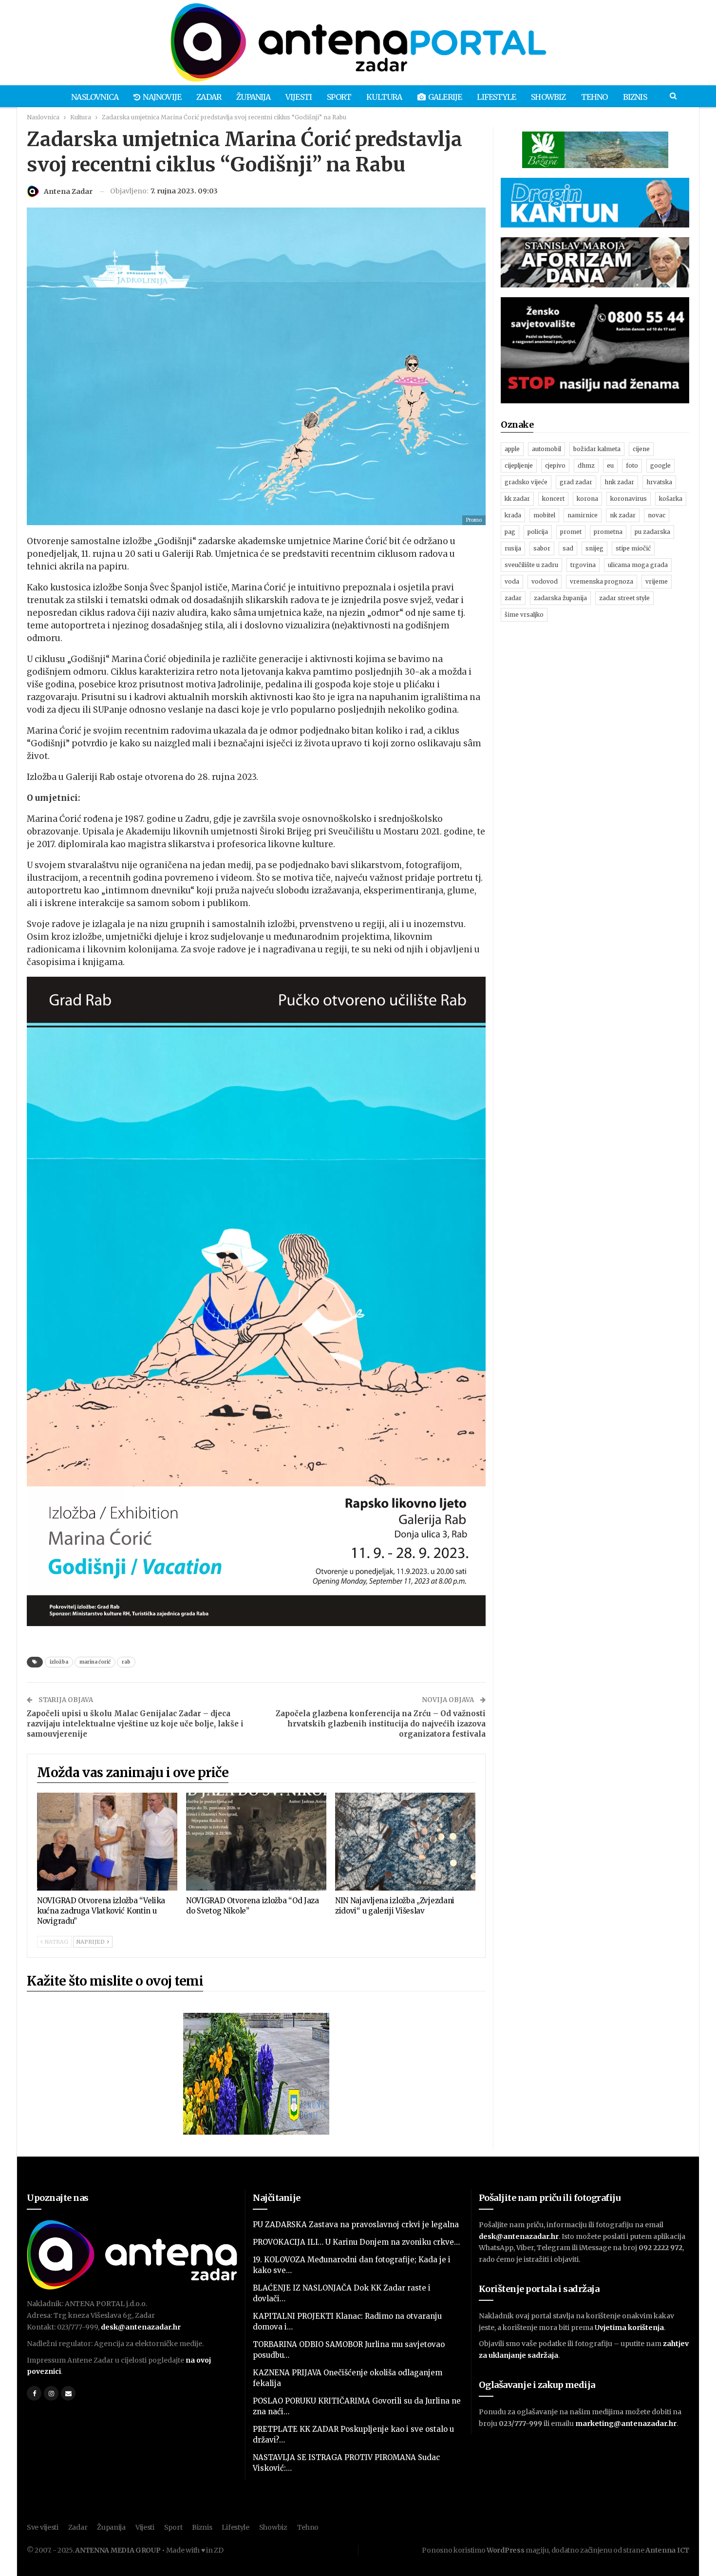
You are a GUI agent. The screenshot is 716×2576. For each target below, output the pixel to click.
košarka (671, 499)
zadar (513, 598)
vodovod (545, 581)
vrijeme (657, 581)
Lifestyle (496, 97)
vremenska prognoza (602, 581)
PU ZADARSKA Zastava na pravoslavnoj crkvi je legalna (356, 2225)
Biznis (635, 97)
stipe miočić (633, 548)
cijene (641, 449)
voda (512, 581)
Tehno (594, 97)
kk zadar (517, 499)
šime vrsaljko (524, 615)
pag (510, 532)
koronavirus (629, 499)
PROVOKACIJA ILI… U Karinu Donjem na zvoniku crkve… (356, 2242)
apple (512, 449)
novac (657, 515)
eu (610, 465)
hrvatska (659, 482)
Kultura (384, 97)
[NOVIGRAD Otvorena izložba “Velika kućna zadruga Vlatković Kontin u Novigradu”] (107, 1842)
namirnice (583, 515)
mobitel (544, 515)
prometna (608, 532)
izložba (59, 1662)
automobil (546, 449)
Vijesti (299, 97)
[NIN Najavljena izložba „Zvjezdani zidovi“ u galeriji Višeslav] (405, 1842)
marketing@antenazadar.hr (626, 2424)
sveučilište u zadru (531, 565)
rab (126, 1662)
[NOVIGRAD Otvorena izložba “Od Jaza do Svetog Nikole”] (256, 1842)
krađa (513, 515)
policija (538, 532)
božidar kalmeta (597, 449)
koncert (553, 499)
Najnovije (162, 97)
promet (571, 532)
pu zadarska (652, 532)
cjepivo (555, 465)
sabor (542, 548)
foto (632, 465)
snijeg (594, 548)
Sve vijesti (43, 2527)
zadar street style (624, 598)
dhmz (586, 465)
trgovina (583, 565)
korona (587, 499)
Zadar (209, 97)
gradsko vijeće (526, 482)
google (660, 465)
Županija (253, 97)
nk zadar (623, 515)
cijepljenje (519, 465)
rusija (513, 548)
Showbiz (548, 97)
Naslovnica (95, 97)
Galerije (445, 97)
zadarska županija (560, 598)
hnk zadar (619, 482)
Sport (339, 97)
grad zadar (576, 482)
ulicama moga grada (638, 565)
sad (568, 548)
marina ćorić (95, 1662)
